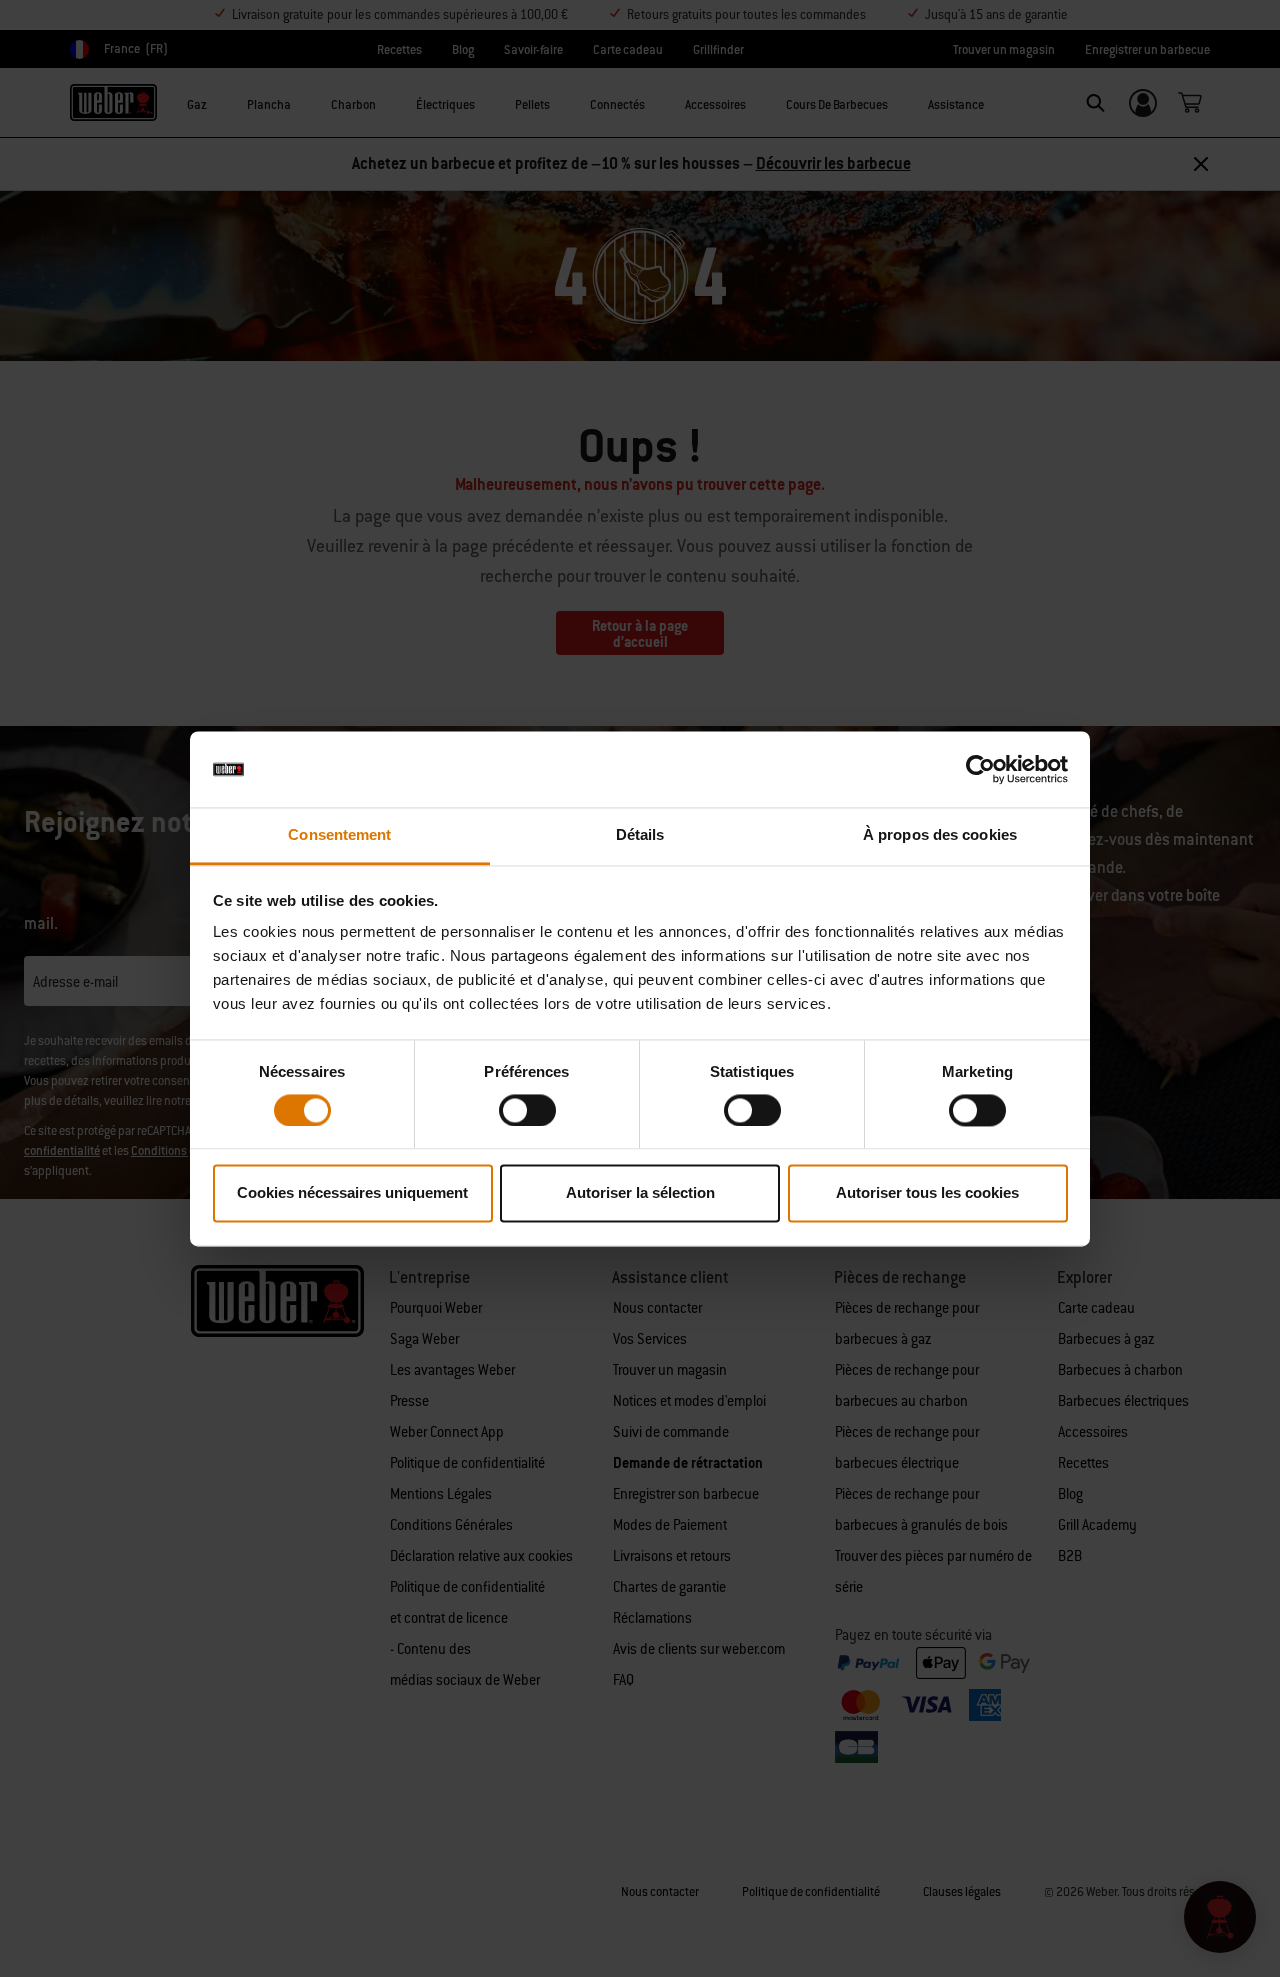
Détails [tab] (640, 835)
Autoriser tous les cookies (927, 1193)
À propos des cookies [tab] (940, 835)
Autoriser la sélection (640, 1193)
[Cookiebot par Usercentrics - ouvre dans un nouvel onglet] (980, 769)
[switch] (527, 1110)
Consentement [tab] (339, 835)
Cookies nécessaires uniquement (352, 1193)
